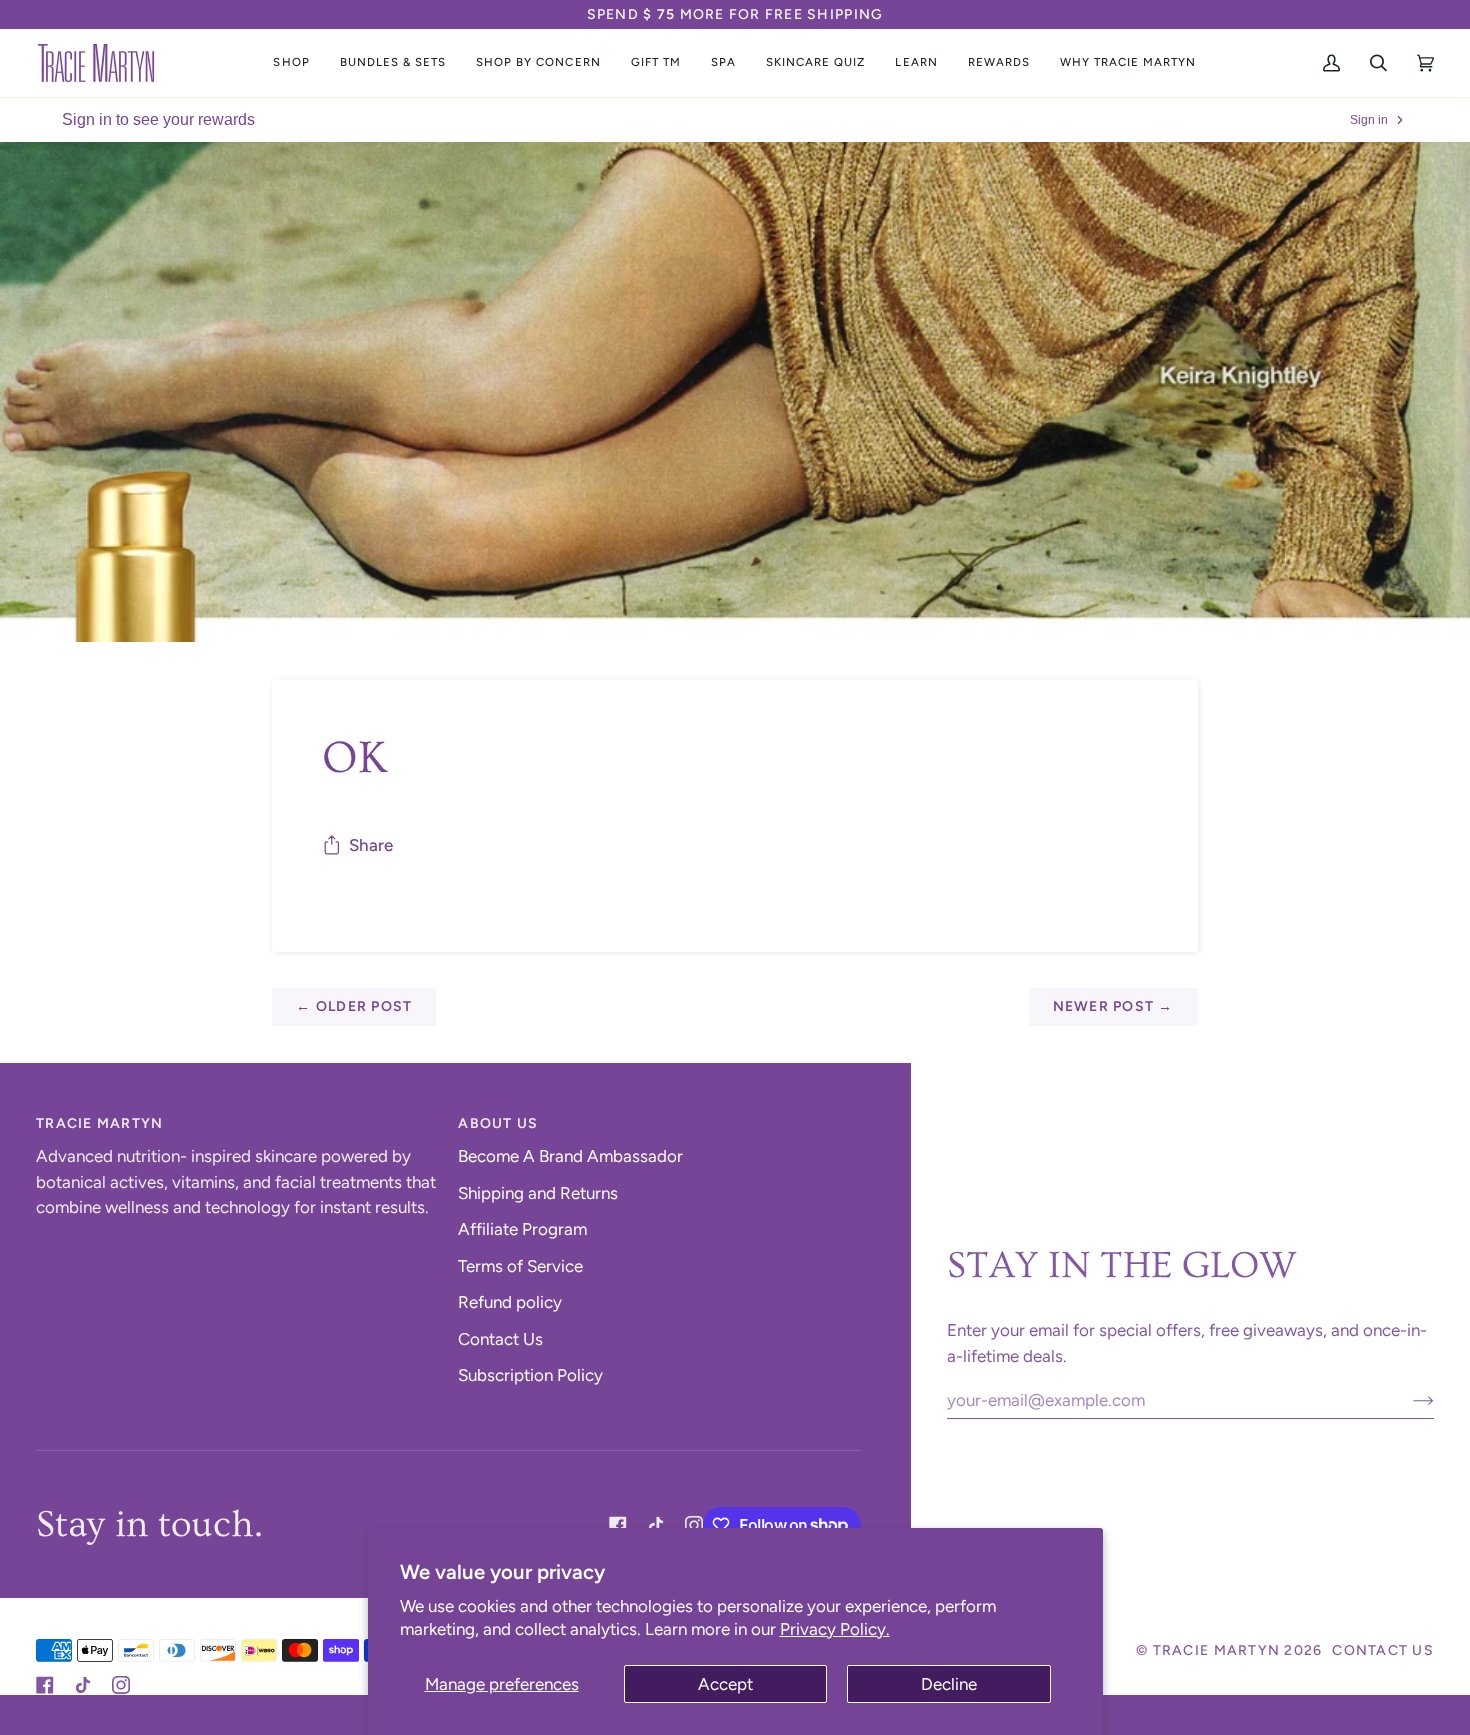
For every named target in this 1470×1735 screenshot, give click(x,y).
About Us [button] (498, 1123)
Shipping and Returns (538, 1193)
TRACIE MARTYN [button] (99, 1123)
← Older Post (354, 1006)
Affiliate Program (522, 1229)
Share (371, 845)
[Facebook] (618, 1525)
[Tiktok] (656, 1525)
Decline (949, 1684)
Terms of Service (520, 1266)
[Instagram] (694, 1525)
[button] (291, 63)
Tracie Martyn (1216, 1650)
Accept (725, 1684)
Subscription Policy (530, 1375)
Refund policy (510, 1302)
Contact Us (500, 1339)
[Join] (1407, 1400)
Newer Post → (1113, 1006)
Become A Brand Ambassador (570, 1156)
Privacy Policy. (835, 1629)
